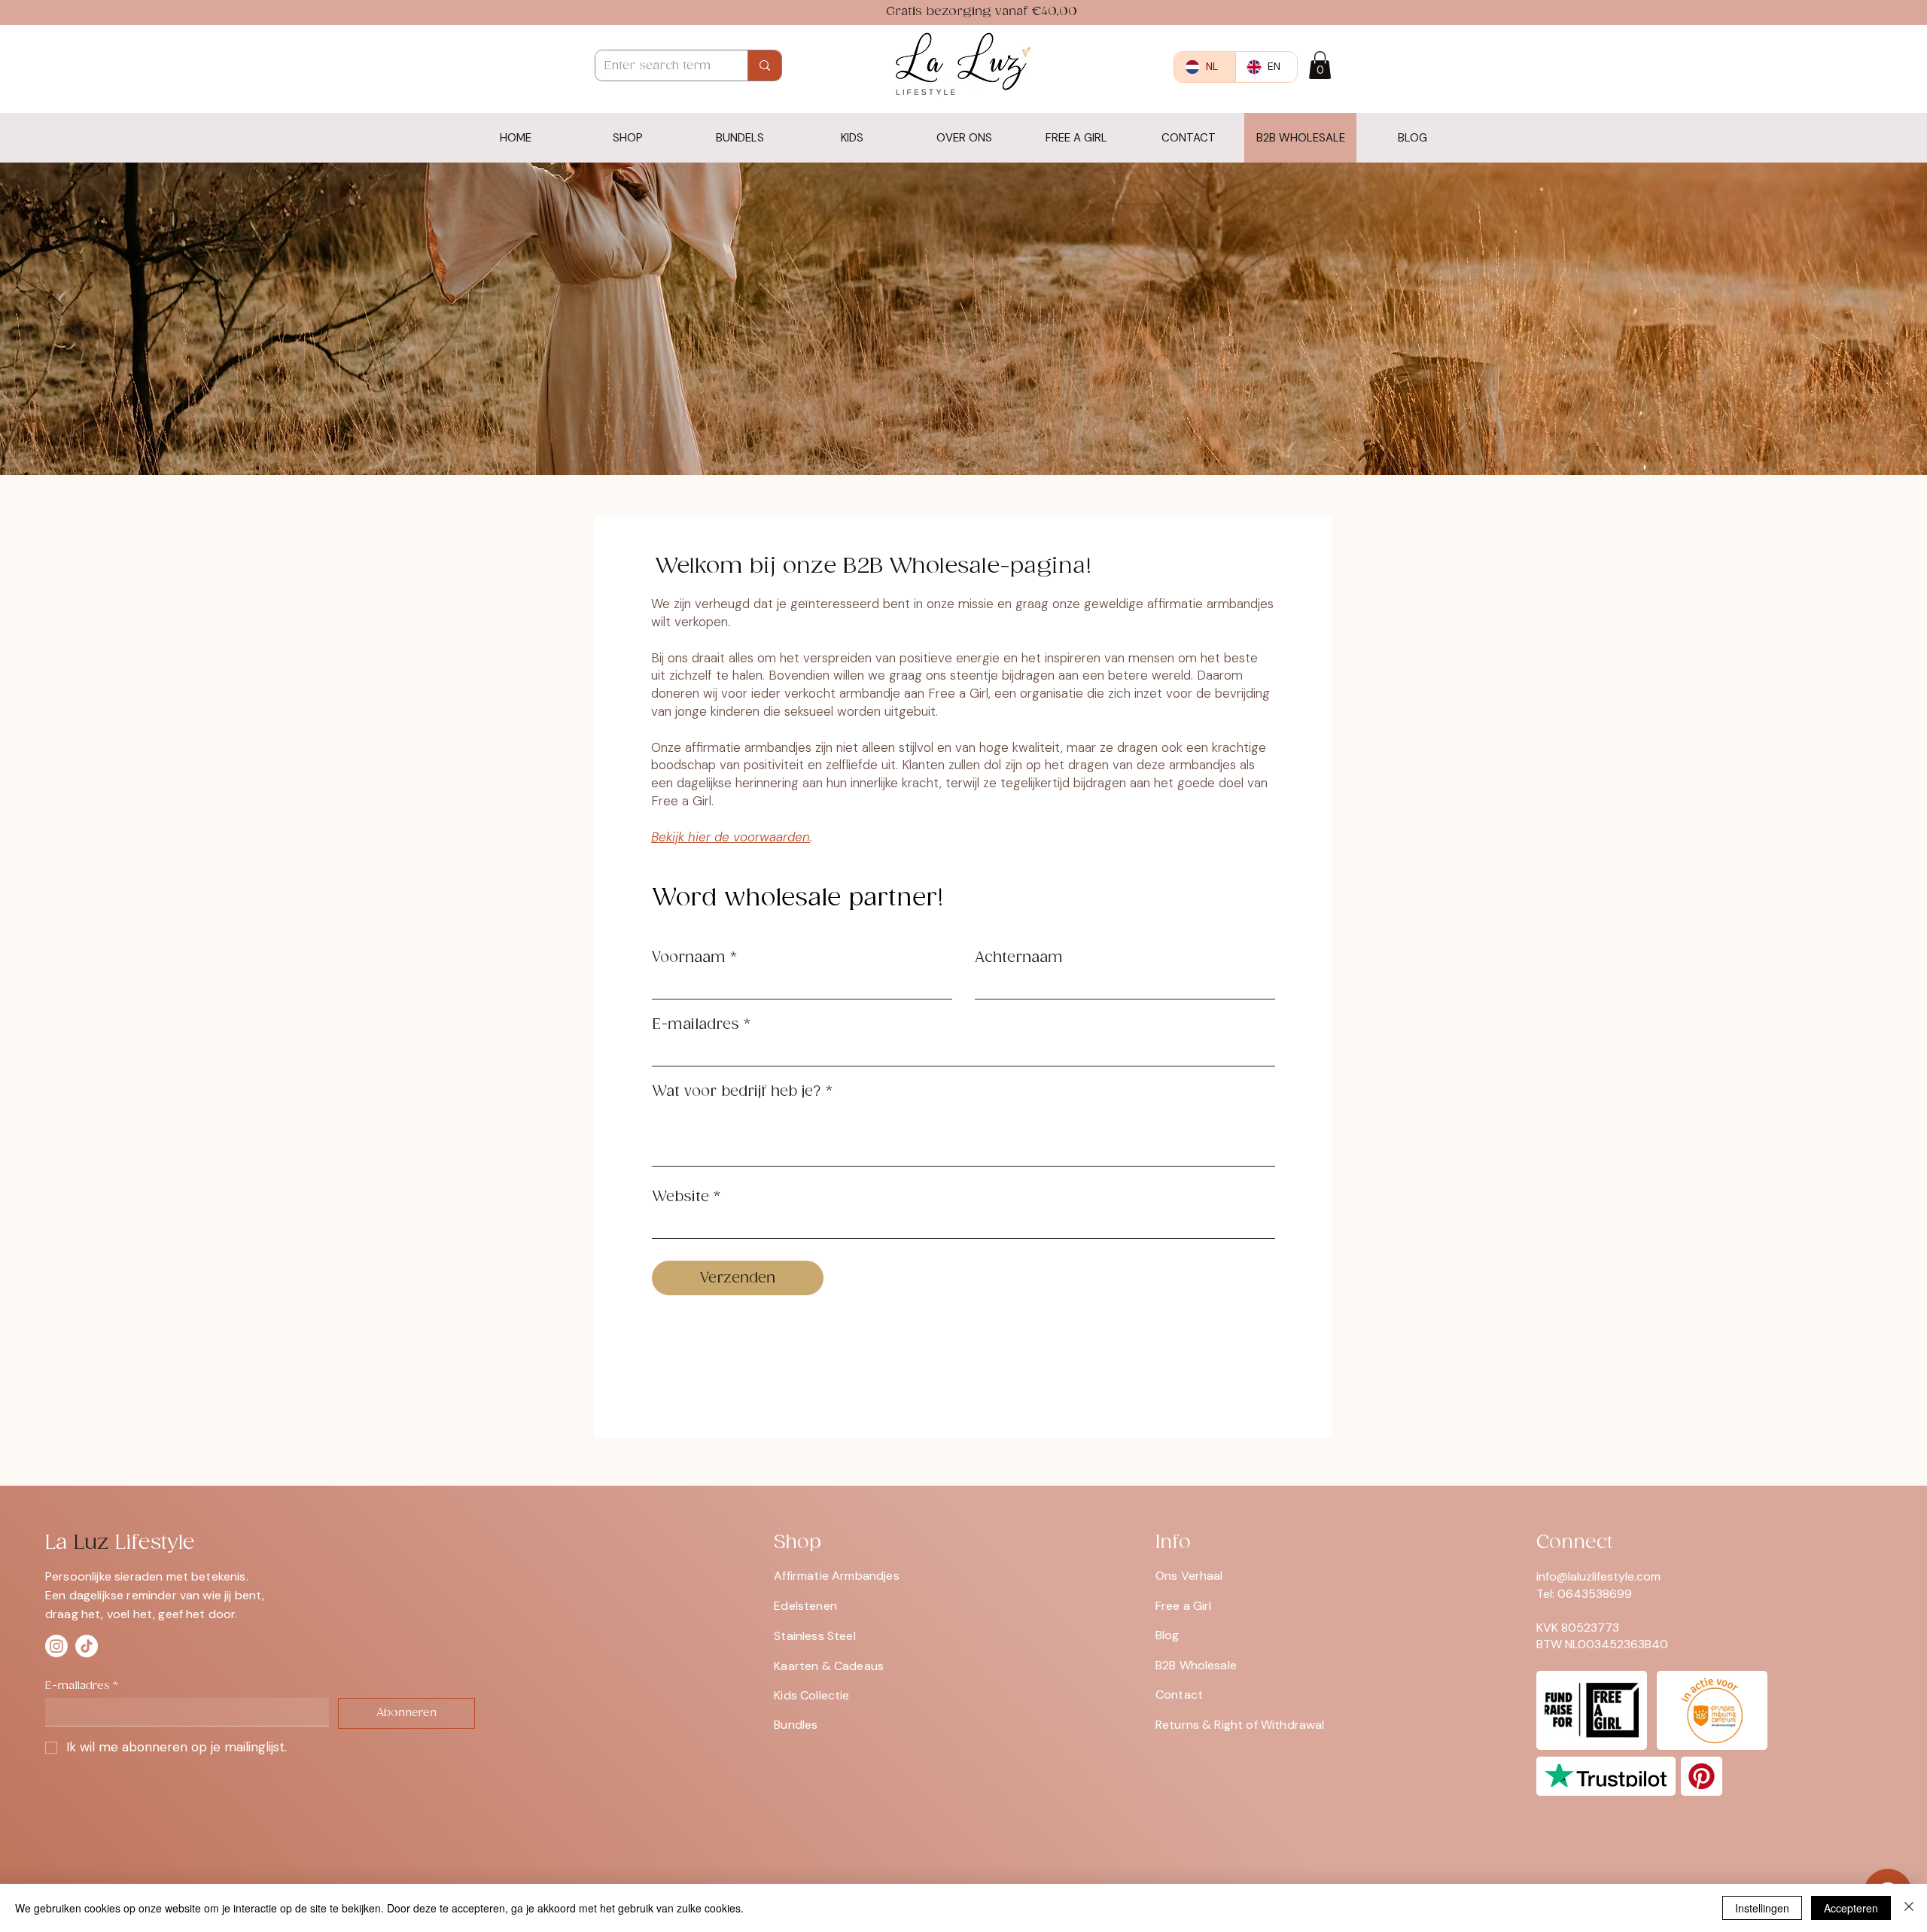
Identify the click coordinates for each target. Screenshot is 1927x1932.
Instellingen (1762, 1908)
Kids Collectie (811, 1695)
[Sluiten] (1909, 1908)
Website (680, 1197)
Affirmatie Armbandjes (836, 1576)
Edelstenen (805, 1606)
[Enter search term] (764, 65)
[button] (1320, 65)
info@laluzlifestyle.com (1598, 1576)
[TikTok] (87, 1646)
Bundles (796, 1725)
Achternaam (1019, 958)
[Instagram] (56, 1646)
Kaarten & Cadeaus (829, 1666)
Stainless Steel (814, 1636)
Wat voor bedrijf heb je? (737, 1092)
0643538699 (1595, 1594)
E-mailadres (696, 1025)
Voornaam (689, 958)
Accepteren (1851, 1908)
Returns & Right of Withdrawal (1240, 1725)
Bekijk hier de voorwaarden (731, 837)
